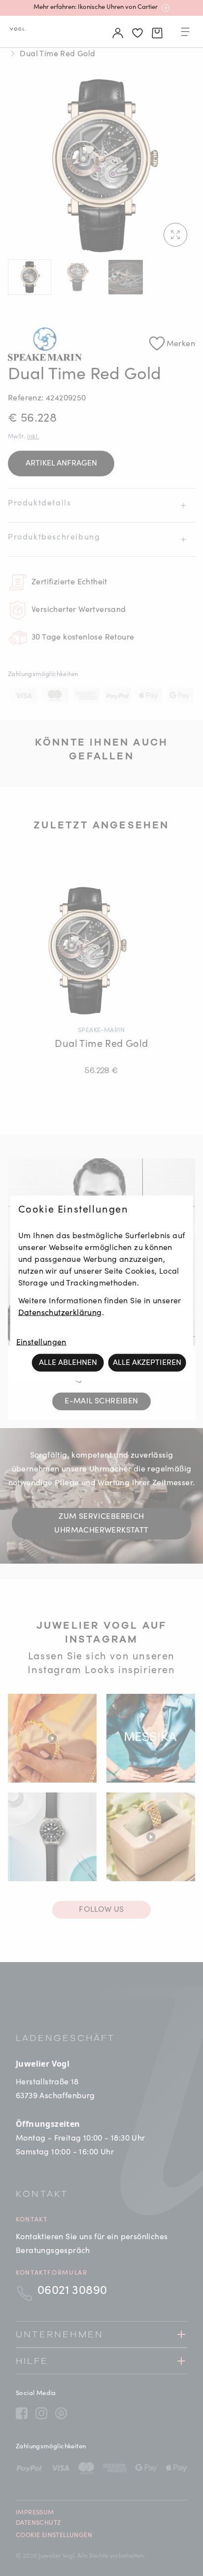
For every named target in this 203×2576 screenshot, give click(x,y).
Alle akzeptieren (147, 1363)
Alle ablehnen (68, 1363)
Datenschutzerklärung (60, 1313)
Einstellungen (41, 1343)
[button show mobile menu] (185, 34)
